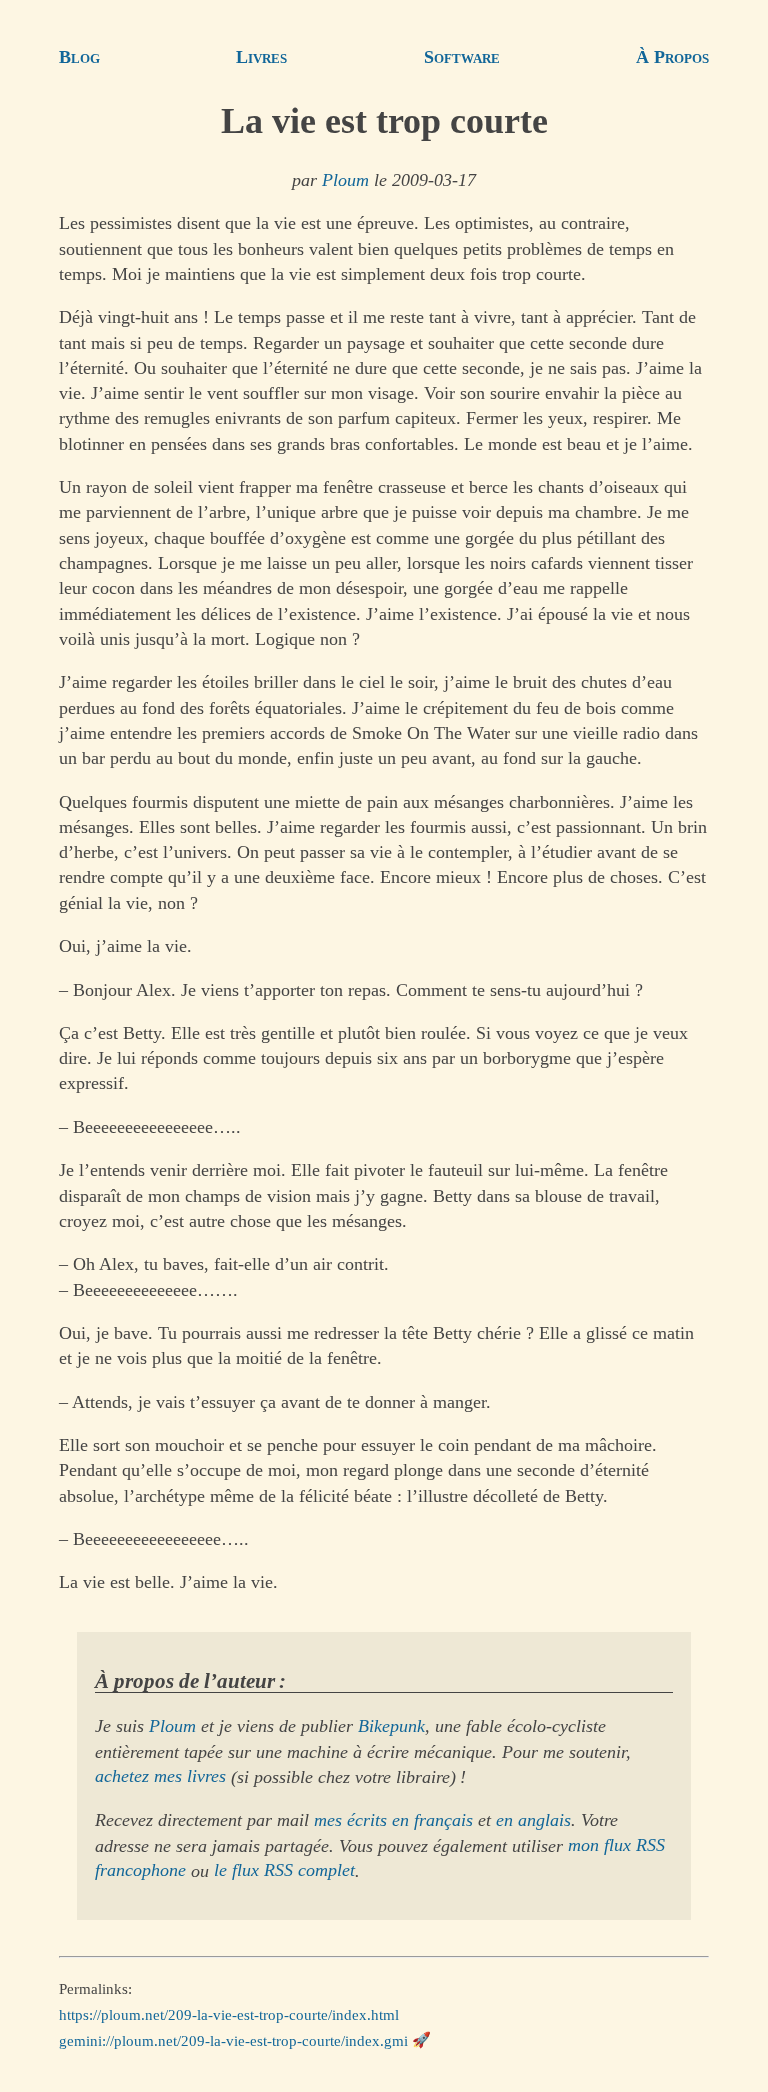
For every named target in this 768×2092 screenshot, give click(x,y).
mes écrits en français (393, 1820)
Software (462, 57)
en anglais (533, 1820)
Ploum (345, 180)
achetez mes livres (160, 1777)
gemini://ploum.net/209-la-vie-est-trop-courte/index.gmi (233, 2040)
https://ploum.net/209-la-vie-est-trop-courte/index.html (229, 2015)
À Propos (672, 57)
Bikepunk (391, 1726)
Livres (261, 57)
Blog (79, 57)
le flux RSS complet (284, 1871)
